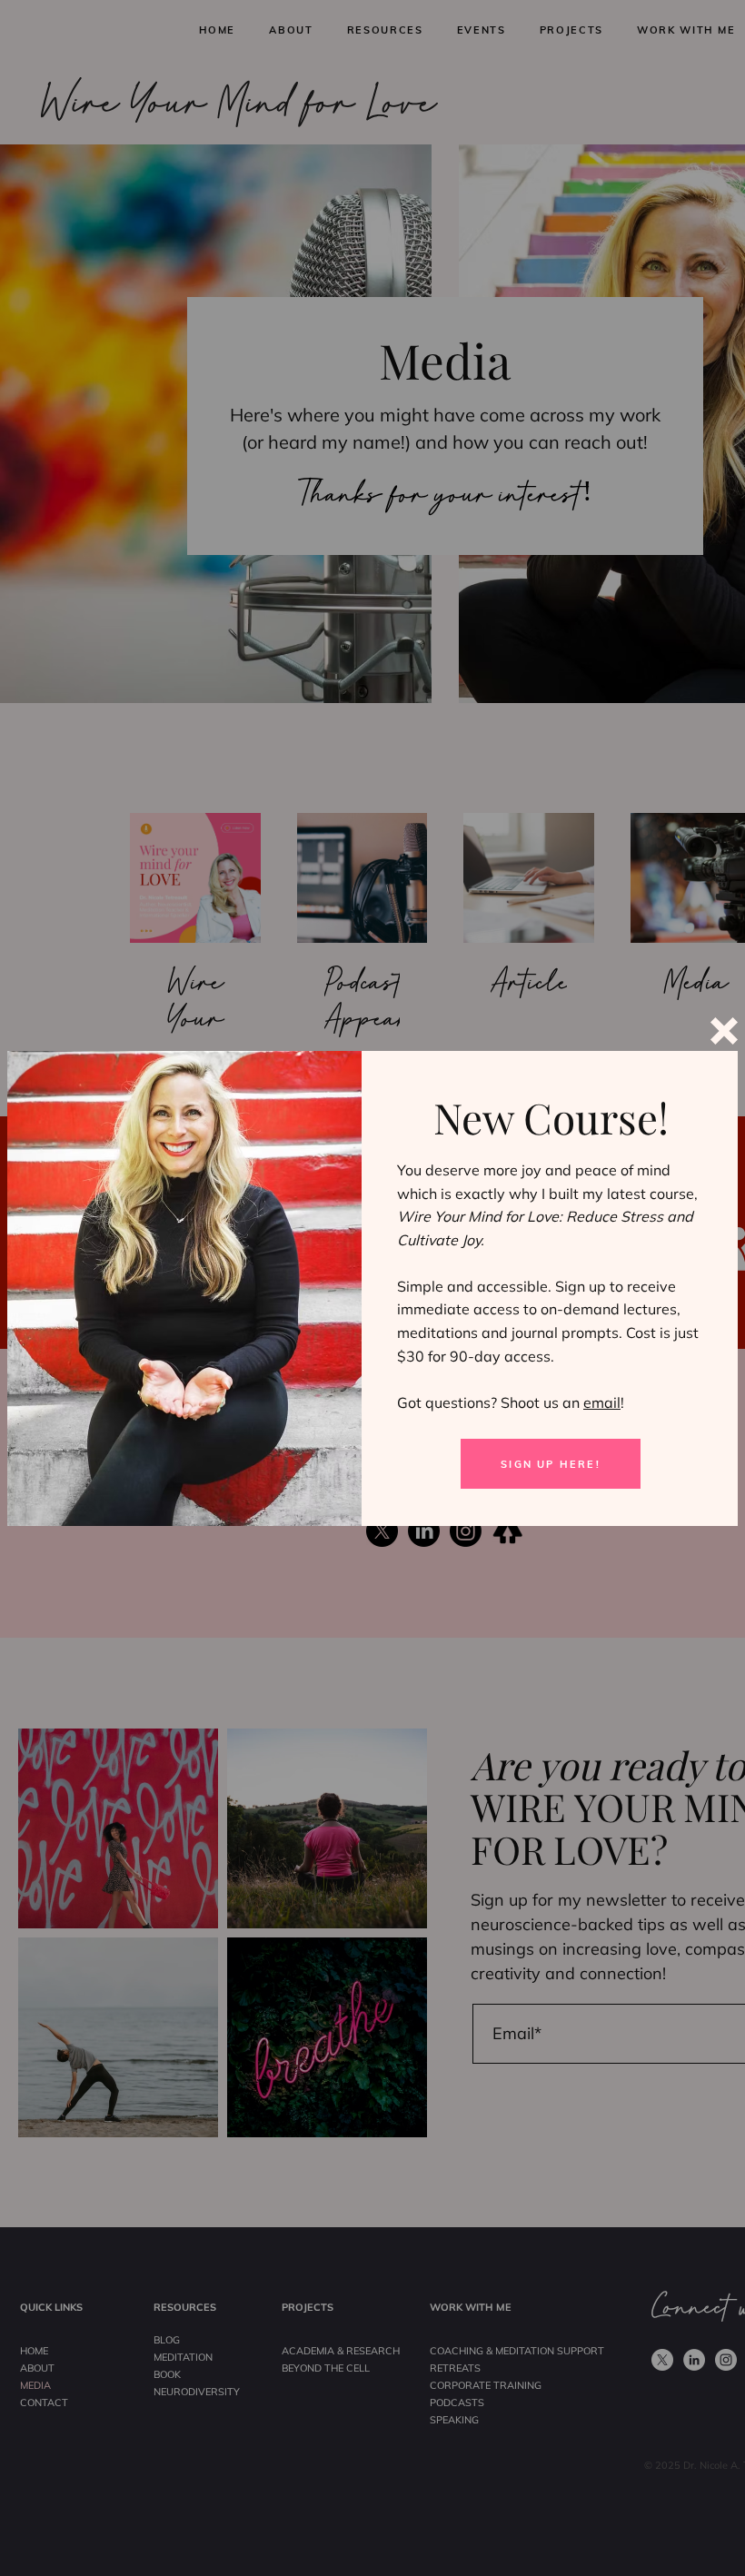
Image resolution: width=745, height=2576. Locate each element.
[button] (724, 1031)
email (602, 1402)
